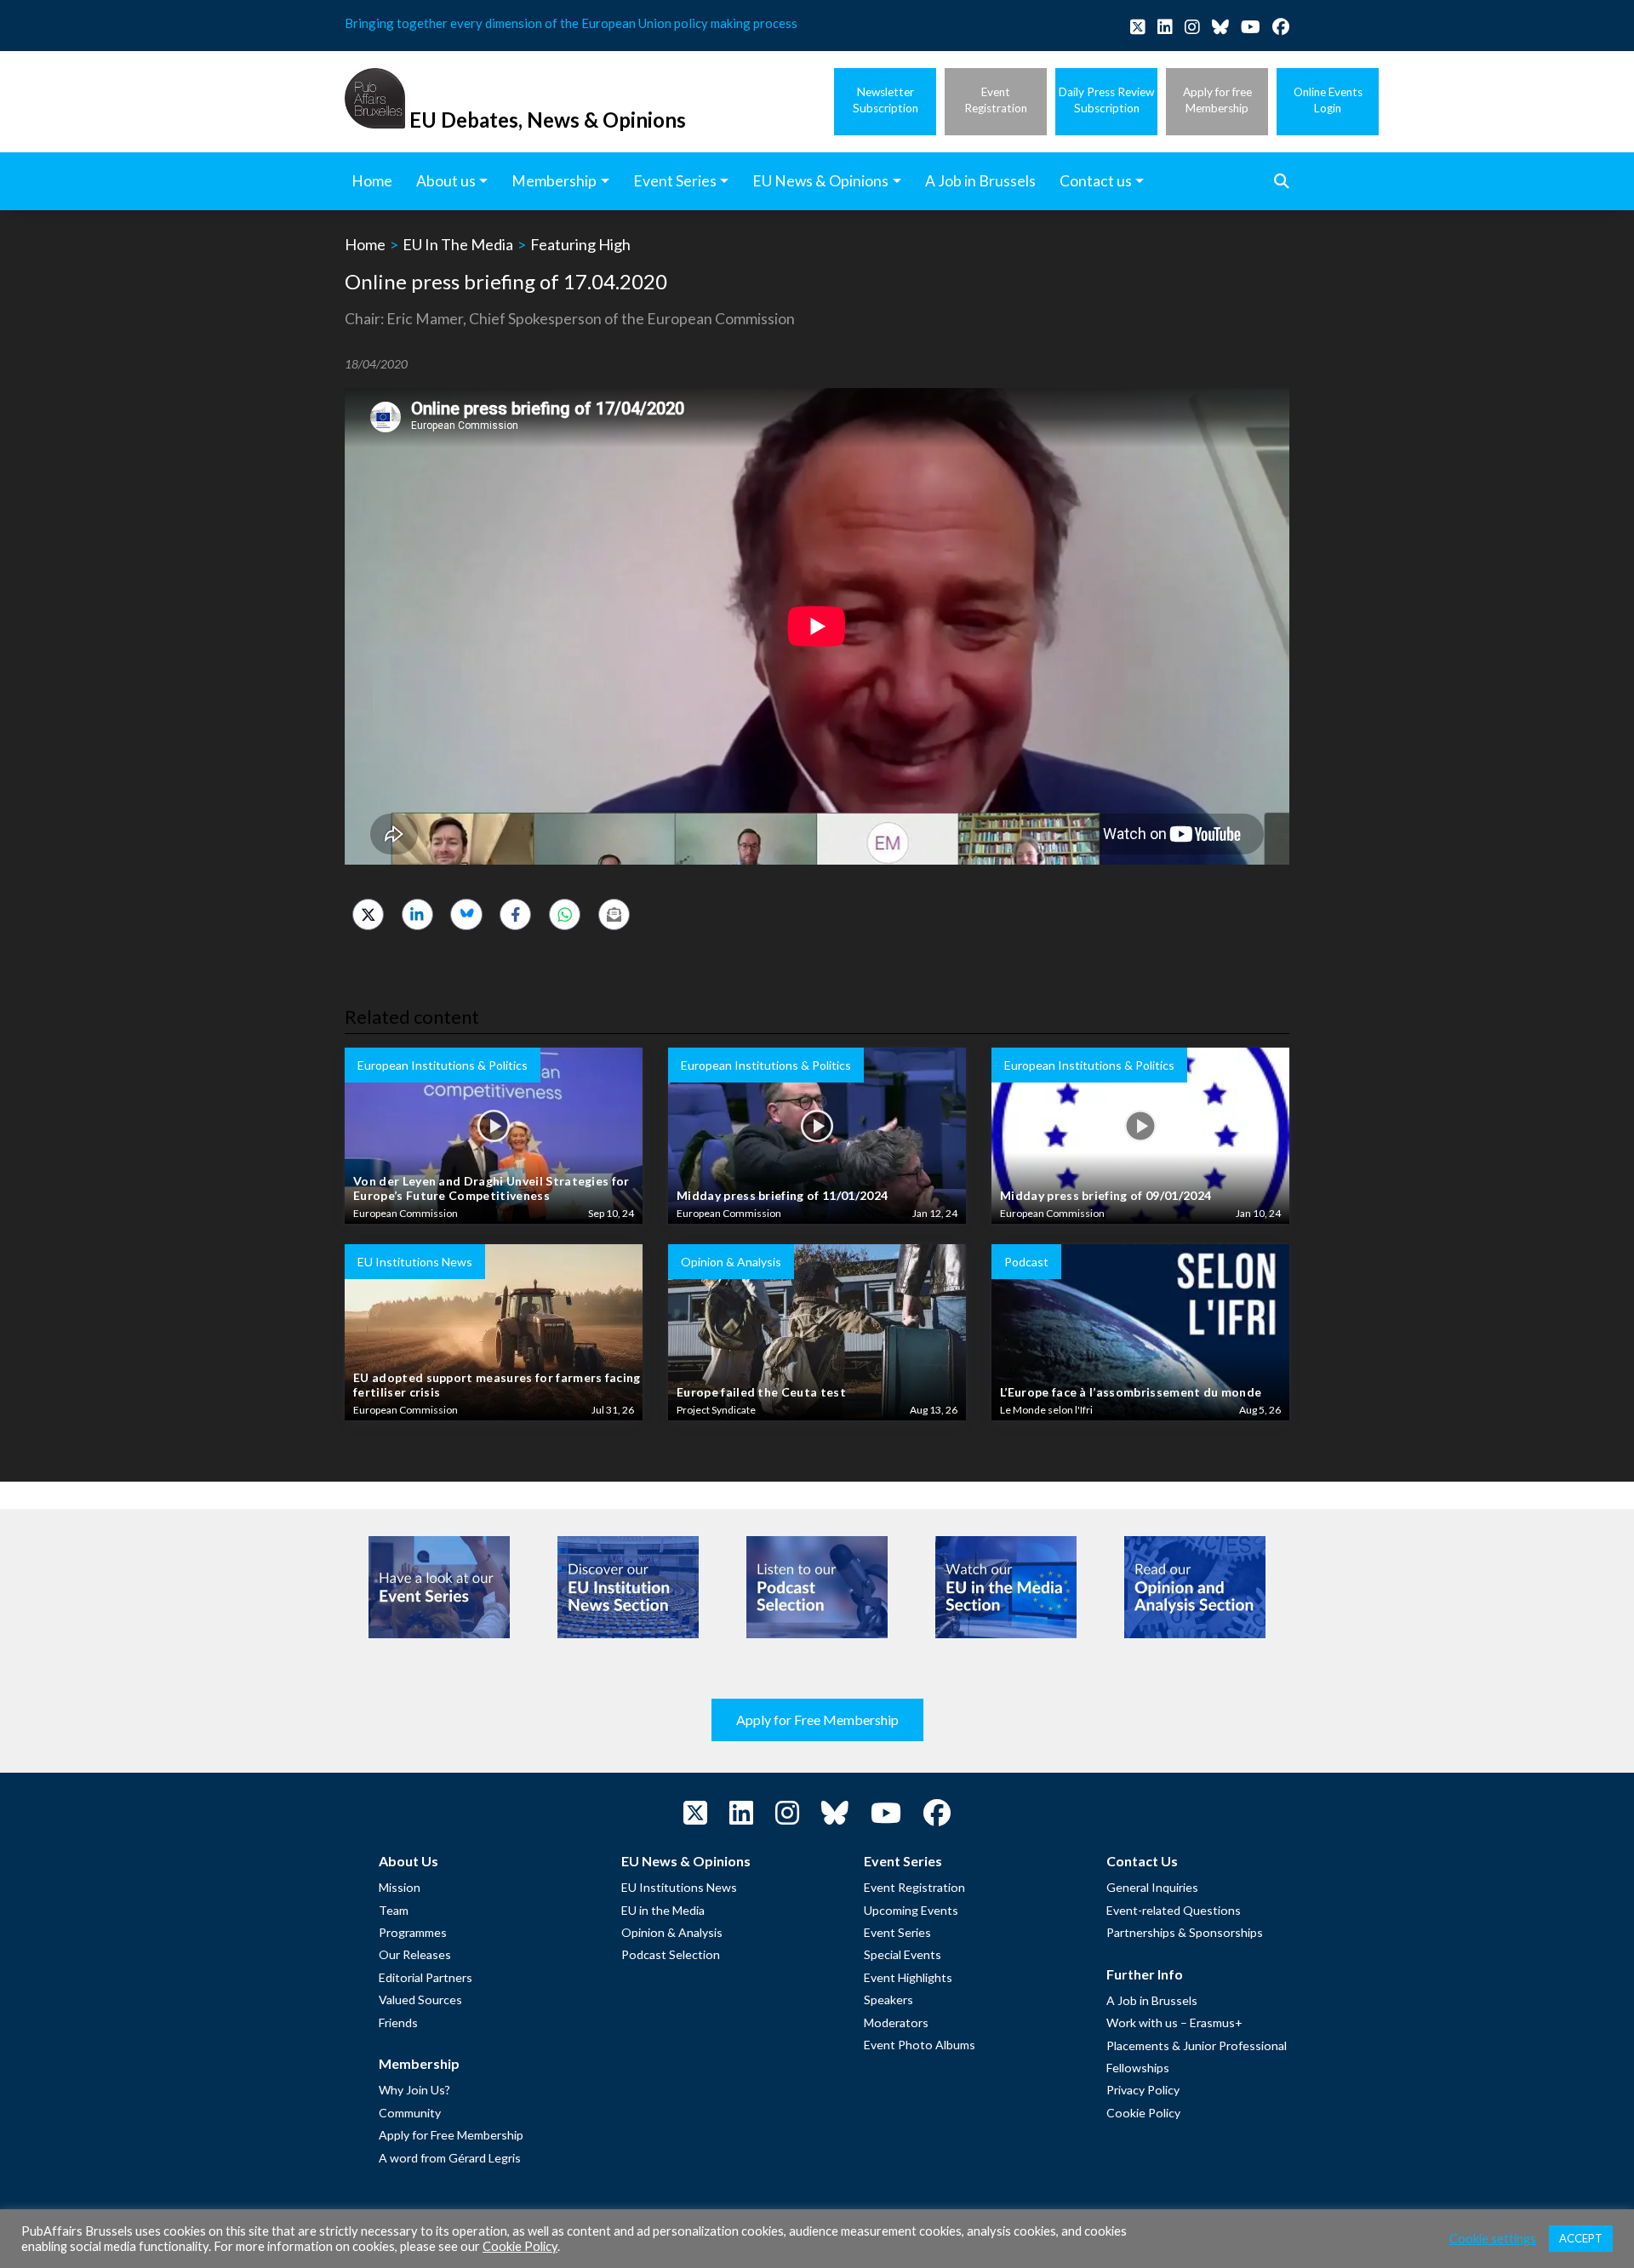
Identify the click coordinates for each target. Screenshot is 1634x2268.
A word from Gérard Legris (450, 2158)
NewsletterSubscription (886, 100)
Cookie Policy (1143, 2113)
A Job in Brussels (1152, 2000)
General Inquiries (1152, 1887)
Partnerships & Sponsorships (1185, 1932)
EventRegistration (996, 100)
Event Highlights (908, 1977)
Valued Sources (420, 1999)
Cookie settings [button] (1493, 2239)
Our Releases (415, 1954)
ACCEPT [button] (1581, 2238)
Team (394, 1910)
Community (410, 2113)
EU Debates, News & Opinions (548, 120)
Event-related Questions (1174, 1910)
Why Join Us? (414, 2090)
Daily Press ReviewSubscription (1106, 100)
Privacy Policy (1143, 2090)
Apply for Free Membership (817, 1720)
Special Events (903, 1954)
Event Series (897, 1932)
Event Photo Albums (920, 2045)
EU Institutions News (679, 1887)
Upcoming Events (911, 1910)
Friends (398, 2022)
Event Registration (914, 1887)
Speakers (888, 1999)
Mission (400, 1887)
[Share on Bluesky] (466, 914)
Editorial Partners (426, 1977)
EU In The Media (458, 244)
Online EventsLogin (1328, 100)
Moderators (896, 2022)
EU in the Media (663, 1910)
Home (365, 244)
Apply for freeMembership (1217, 100)
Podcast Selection (671, 1954)
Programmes (413, 1932)
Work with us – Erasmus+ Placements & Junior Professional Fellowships (1197, 2045)
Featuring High (580, 244)
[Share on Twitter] (368, 914)
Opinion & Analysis (672, 1932)
